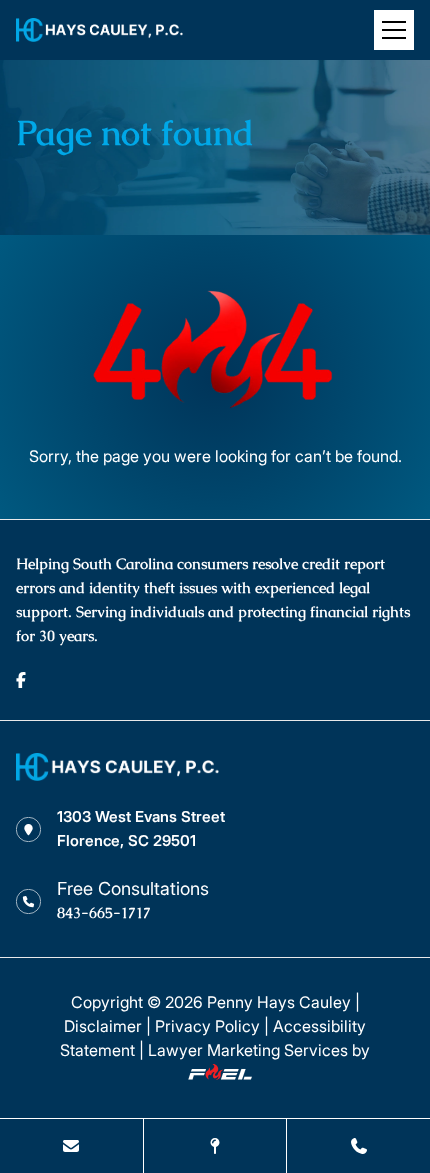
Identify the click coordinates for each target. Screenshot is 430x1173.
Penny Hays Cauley (279, 1002)
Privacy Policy (207, 1026)
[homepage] (117, 775)
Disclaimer (103, 1026)
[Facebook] (21, 680)
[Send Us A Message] (71, 1146)
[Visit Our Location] (215, 1146)
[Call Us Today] (358, 1146)
